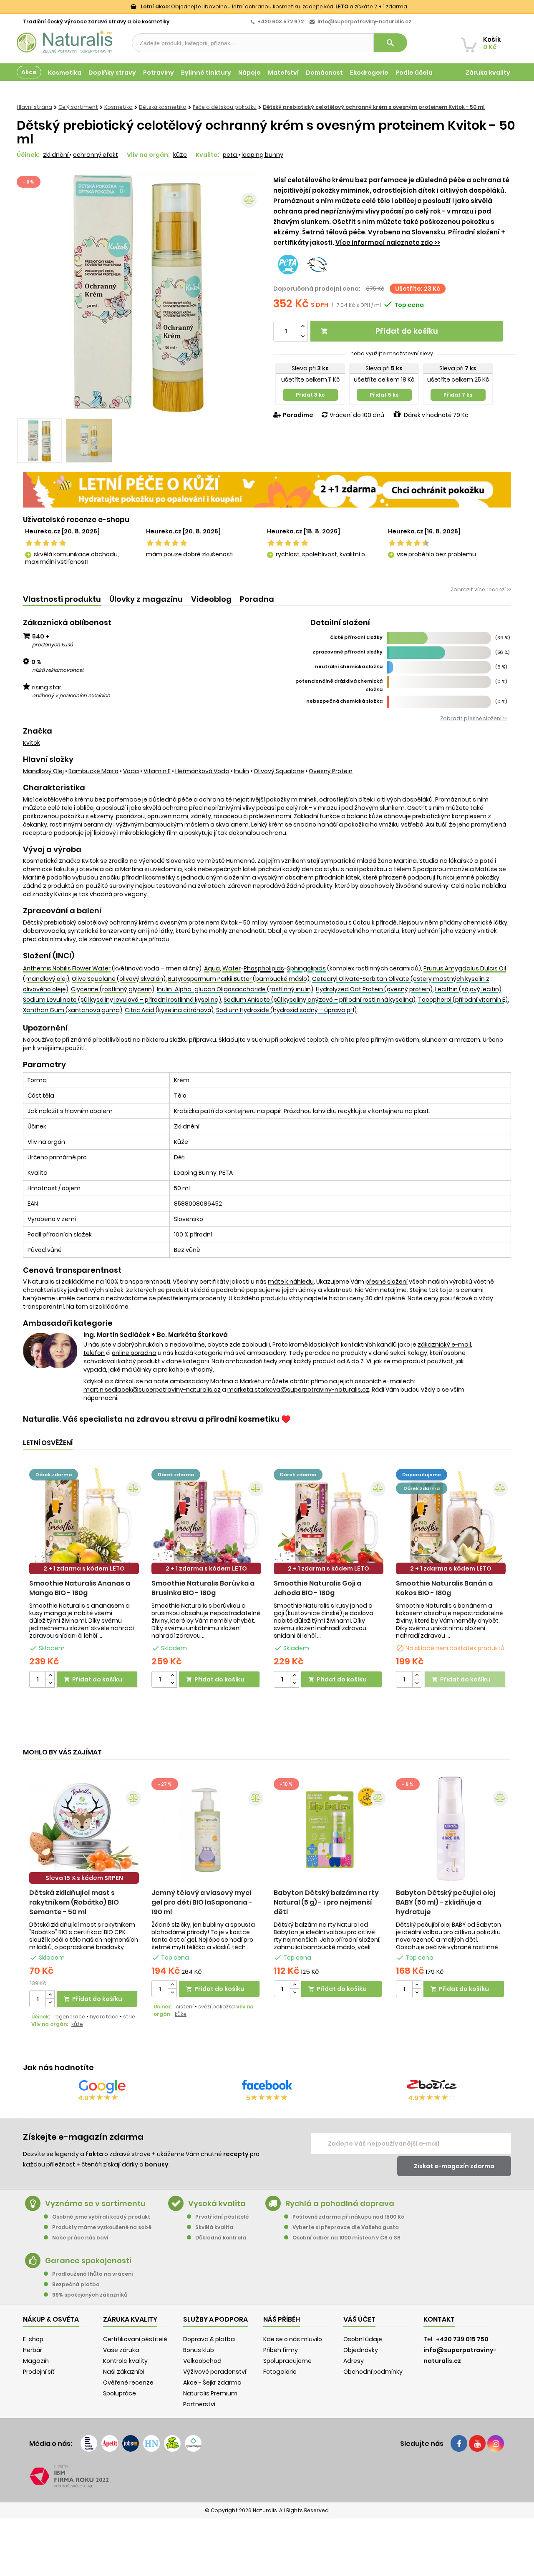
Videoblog (211, 599)
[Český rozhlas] (89, 2443)
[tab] (62, 599)
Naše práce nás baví (80, 2238)
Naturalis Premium (210, 2393)
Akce (29, 72)
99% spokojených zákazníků (90, 2295)
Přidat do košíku (379, 331)
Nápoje (249, 73)
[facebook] (459, 2443)
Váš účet (359, 2319)
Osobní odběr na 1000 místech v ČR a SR (346, 2238)
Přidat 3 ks (310, 395)
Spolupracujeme (287, 2361)
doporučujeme (422, 1475)
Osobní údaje (363, 2339)
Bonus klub (199, 2350)
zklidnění (56, 155)
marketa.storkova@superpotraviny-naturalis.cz (298, 1390)
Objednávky (361, 2350)
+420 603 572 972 (281, 21)
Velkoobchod (202, 2361)
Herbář (33, 2350)
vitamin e (157, 771)
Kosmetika (65, 73)
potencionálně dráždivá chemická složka (339, 685)
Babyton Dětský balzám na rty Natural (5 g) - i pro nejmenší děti (326, 1902)
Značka (38, 731)
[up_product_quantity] (50, 1675)
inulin (242, 771)
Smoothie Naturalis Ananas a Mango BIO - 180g (80, 1588)
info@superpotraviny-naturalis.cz (364, 21)
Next (248, 294)
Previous (29, 294)
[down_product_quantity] (50, 1683)
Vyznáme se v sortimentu (95, 2203)
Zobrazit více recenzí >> (481, 589)
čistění (185, 2007)
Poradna (257, 599)
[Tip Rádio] (172, 2443)
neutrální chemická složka (349, 666)
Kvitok (31, 743)
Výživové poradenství (215, 2372)
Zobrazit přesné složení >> (474, 718)
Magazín (496, 91)
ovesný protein (331, 771)
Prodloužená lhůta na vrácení (93, 2274)
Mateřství (283, 73)
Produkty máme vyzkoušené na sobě (102, 2227)
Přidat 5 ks (384, 395)
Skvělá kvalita (214, 2227)
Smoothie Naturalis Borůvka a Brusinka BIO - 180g (203, 1588)
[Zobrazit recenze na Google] (102, 2086)
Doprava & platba (209, 2339)
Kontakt (439, 2319)
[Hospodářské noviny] (151, 2443)
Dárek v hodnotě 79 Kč (436, 415)
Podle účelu (414, 73)
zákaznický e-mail (444, 1345)
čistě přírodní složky (356, 637)
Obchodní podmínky (373, 2372)
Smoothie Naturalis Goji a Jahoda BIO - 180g (317, 1588)
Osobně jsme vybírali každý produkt (101, 2217)
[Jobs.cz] (131, 2443)
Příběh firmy (281, 2350)
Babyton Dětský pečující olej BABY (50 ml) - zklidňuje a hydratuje (446, 1902)
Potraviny (159, 73)
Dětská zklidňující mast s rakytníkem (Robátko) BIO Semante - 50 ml (74, 1902)
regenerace (69, 2017)
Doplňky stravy (112, 73)
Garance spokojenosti (88, 2261)
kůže (180, 155)
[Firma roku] (267, 2476)
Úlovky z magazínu (146, 599)
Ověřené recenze (128, 2382)
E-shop (33, 2339)
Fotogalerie (280, 2372)
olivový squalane (279, 771)
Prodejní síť (39, 2372)
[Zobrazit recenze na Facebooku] (267, 2086)
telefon (94, 1353)
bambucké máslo (93, 771)
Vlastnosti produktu (62, 599)
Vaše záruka (121, 2350)
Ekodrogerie (369, 73)
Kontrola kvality (125, 2361)
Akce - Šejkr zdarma (212, 2382)
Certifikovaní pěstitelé (135, 2339)
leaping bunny (262, 155)
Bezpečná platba (76, 2284)
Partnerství (199, 2404)
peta (230, 155)
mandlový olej (43, 771)
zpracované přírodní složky (348, 652)
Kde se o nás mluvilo (293, 2339)
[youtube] (477, 2443)
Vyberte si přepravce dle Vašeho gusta (346, 2227)
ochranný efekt (96, 155)
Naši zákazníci (124, 2372)
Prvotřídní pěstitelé (222, 2217)
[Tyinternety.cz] (193, 2443)
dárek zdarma (54, 1475)
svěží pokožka (217, 2007)
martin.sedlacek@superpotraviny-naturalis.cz (152, 1390)
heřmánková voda (202, 771)
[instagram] (496, 2443)
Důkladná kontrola (221, 2238)
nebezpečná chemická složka (344, 701)
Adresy (354, 2361)
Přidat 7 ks (458, 395)
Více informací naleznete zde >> (388, 243)
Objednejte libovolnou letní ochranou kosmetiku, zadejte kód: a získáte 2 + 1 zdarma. (274, 6)
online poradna (134, 1353)
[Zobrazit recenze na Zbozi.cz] (432, 2086)
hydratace (104, 2017)
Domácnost (324, 73)
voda (131, 771)
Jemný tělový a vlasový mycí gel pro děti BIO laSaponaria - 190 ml (202, 1902)
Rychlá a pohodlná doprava (340, 2203)
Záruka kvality (488, 73)
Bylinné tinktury (206, 73)
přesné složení (387, 1282)
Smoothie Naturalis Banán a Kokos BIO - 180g (444, 1588)
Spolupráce (120, 2393)
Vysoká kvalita (217, 2203)
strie (129, 2017)
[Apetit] (110, 2443)
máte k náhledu (291, 1282)
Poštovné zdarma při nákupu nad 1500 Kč (348, 2217)
